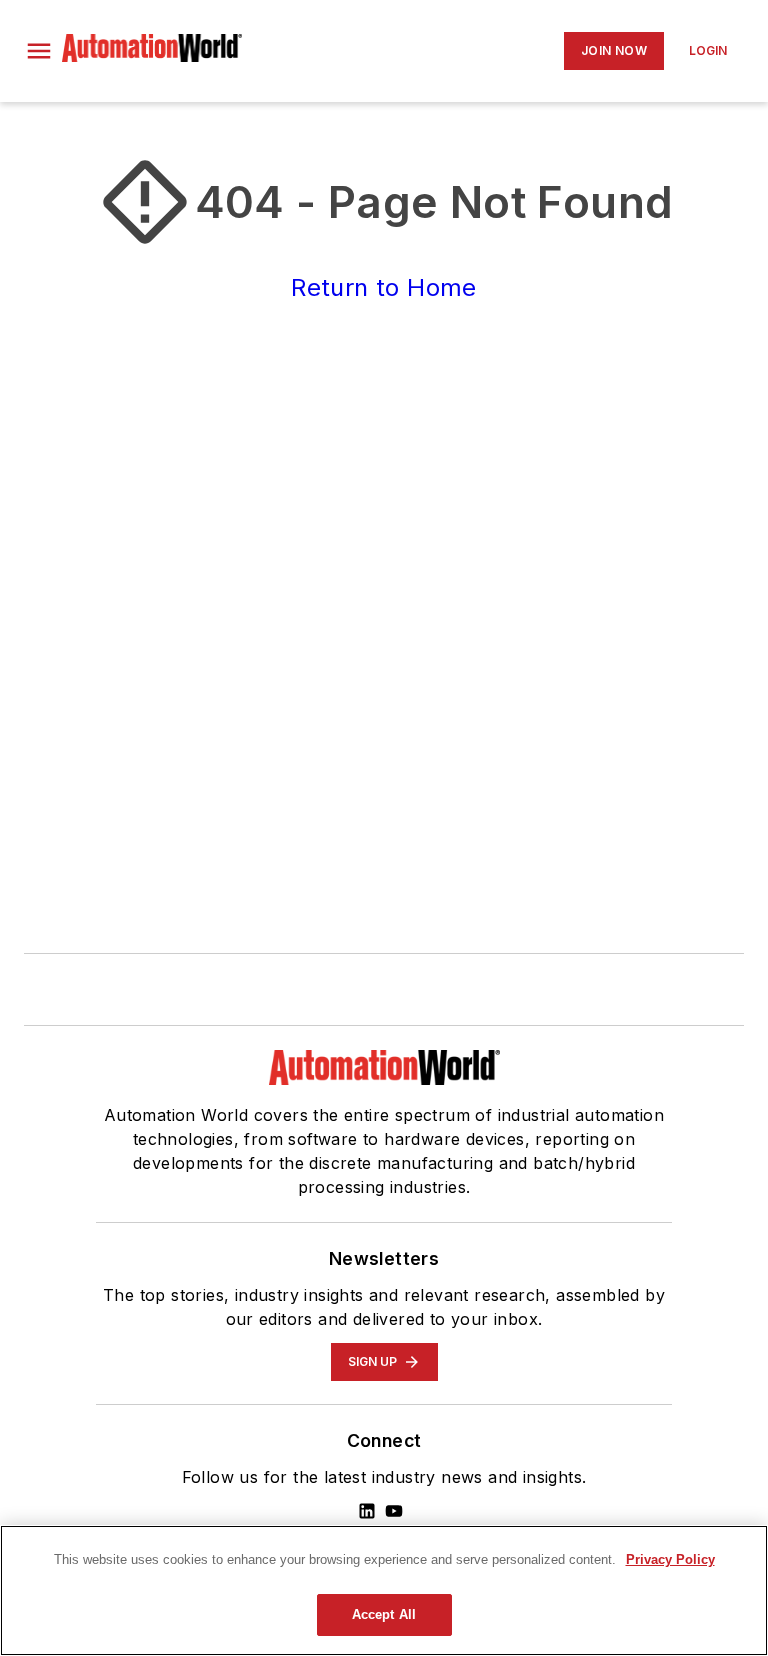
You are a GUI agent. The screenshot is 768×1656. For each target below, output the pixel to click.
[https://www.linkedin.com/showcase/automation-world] (367, 1511)
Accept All (384, 1614)
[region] (384, 1590)
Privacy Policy (670, 1559)
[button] (39, 51)
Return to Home (384, 287)
